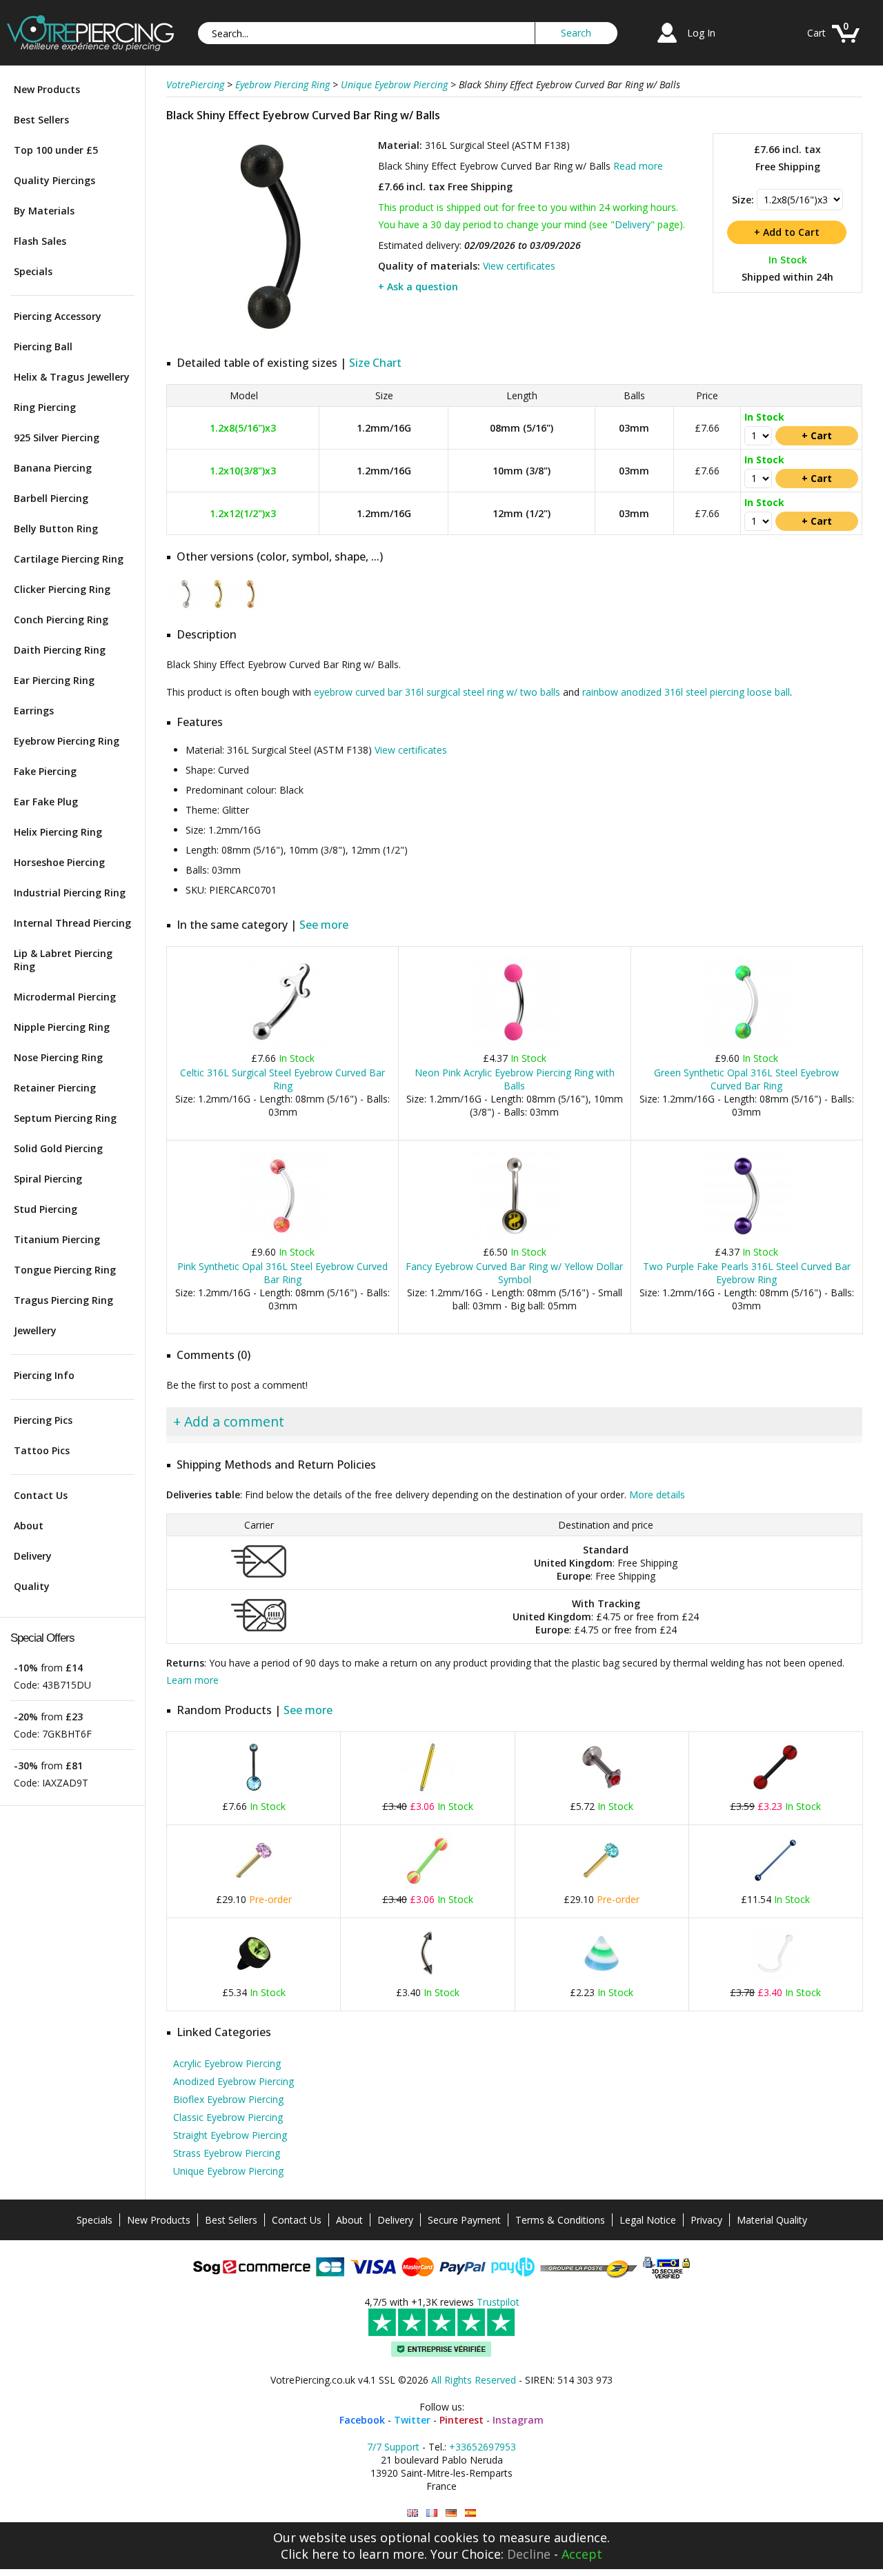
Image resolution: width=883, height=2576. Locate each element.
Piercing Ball (43, 346)
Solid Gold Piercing (58, 1148)
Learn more (192, 1680)
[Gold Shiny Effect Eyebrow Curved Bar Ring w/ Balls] (218, 606)
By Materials (44, 211)
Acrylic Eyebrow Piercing (227, 2063)
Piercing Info (44, 1375)
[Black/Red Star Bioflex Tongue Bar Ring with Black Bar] (775, 1792)
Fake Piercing (45, 771)
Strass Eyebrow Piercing (227, 2153)
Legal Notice (648, 2220)
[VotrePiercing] (90, 47)
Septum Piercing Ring (65, 1118)
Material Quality (772, 2220)
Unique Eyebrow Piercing (228, 2171)
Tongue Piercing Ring (65, 1270)
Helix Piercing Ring (58, 832)
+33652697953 (483, 2447)
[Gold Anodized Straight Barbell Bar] (428, 1792)
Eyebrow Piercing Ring (67, 741)
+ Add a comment (229, 1421)
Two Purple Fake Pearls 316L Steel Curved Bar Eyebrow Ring (747, 1273)
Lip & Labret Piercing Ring (63, 960)
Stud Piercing (46, 1209)
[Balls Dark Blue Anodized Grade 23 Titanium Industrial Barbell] (775, 1885)
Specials (33, 271)
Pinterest (462, 2420)
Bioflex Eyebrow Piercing (228, 2099)
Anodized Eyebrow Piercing (234, 2081)
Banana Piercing (53, 468)
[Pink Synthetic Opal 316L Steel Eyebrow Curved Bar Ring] (282, 1237)
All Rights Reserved (474, 2380)
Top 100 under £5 (56, 150)
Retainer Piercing (55, 1088)
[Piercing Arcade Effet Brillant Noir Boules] (432, 2513)
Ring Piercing (45, 407)
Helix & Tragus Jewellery (72, 377)
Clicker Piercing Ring (62, 589)
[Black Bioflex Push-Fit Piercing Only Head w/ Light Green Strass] (254, 1978)
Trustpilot (498, 2302)
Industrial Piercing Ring (70, 893)
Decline (529, 2554)
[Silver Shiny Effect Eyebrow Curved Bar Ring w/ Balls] (186, 606)
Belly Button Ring (56, 529)
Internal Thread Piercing (72, 923)
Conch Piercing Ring (61, 620)
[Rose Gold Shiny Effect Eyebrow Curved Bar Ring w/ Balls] (251, 606)
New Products (47, 89)
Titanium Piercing (57, 1239)
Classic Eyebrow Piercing (228, 2117)
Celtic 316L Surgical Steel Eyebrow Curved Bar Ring (282, 1079)
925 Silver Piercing (57, 437)
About (29, 1526)
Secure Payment (464, 2220)
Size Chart (375, 363)
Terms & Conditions (560, 2220)
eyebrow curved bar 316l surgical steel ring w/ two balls (437, 692)
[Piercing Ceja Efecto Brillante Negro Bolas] (470, 2513)
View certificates (519, 266)
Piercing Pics (43, 1420)
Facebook (362, 2420)
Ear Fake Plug (46, 802)
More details (657, 1495)
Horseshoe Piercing (59, 862)
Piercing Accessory (58, 316)
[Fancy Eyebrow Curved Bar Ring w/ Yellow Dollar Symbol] (514, 1237)
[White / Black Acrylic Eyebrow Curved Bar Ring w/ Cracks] (428, 1978)
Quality (32, 1586)
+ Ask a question (418, 286)
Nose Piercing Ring (58, 1057)
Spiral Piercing (48, 1179)
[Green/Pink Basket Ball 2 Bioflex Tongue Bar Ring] (428, 1885)
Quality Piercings (54, 180)
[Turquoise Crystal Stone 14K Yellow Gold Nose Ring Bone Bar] (602, 1885)
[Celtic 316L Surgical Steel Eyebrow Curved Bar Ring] (282, 1044)
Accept (582, 2554)
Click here (310, 2554)
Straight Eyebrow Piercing (230, 2135)
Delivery (33, 1556)
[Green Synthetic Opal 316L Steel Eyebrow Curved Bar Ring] (747, 1044)
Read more (638, 166)
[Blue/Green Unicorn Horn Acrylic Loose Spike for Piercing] (602, 1978)
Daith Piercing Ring (60, 650)
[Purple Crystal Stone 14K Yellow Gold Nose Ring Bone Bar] (254, 1885)
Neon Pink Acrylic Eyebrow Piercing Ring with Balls (515, 1079)
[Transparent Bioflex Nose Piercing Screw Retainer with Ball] (775, 1978)
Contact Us (41, 1495)
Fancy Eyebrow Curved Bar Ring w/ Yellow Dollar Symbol (514, 1273)
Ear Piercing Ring (54, 680)
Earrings (34, 711)
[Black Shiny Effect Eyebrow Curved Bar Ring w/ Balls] (270, 338)
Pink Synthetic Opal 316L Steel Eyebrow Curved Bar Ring (282, 1273)
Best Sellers (41, 120)
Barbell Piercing (51, 498)
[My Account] (667, 44)
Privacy (706, 2220)
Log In (701, 33)
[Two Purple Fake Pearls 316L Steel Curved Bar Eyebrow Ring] (747, 1237)
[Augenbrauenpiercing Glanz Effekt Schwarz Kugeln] (451, 2513)
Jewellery (35, 1330)
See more (324, 925)
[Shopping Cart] (846, 44)
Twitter (412, 2420)
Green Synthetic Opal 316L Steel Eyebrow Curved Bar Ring (746, 1079)
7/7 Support (393, 2447)
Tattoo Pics (42, 1450)
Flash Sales (40, 241)
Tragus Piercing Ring (63, 1300)
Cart (816, 33)
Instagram (518, 2420)
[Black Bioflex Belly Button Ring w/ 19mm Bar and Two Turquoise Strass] (254, 1792)
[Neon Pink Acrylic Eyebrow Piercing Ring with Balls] (514, 1044)
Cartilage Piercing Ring (69, 559)
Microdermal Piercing (65, 997)
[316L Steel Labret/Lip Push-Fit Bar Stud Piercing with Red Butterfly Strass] (602, 1792)
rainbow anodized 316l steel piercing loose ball (686, 692)
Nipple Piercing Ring (62, 1027)
